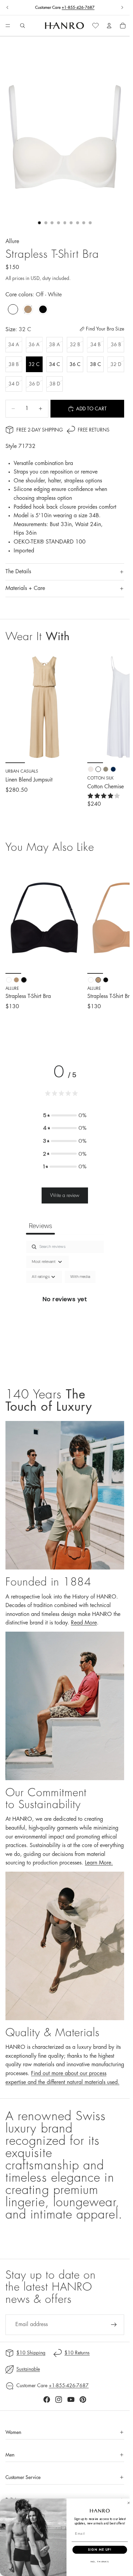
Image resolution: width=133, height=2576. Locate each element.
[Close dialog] (129, 2503)
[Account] (109, 26)
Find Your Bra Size (105, 329)
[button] (65, 1115)
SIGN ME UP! (100, 2550)
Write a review (65, 1195)
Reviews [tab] (40, 1226)
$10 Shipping (31, 2353)
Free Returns (94, 430)
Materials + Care (25, 588)
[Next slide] (122, 8)
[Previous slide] (8, 8)
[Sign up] (114, 2325)
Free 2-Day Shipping (40, 430)
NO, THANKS (100, 2562)
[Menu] (8, 26)
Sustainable (28, 2369)
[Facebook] (47, 2399)
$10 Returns (77, 2353)
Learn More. (99, 1863)
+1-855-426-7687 (78, 8)
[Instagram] (59, 2399)
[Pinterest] (83, 2399)
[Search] (23, 26)
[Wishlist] (95, 26)
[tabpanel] (65, 1307)
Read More (84, 1623)
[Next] (117, 946)
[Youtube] (71, 2399)
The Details (18, 572)
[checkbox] (80, 1277)
